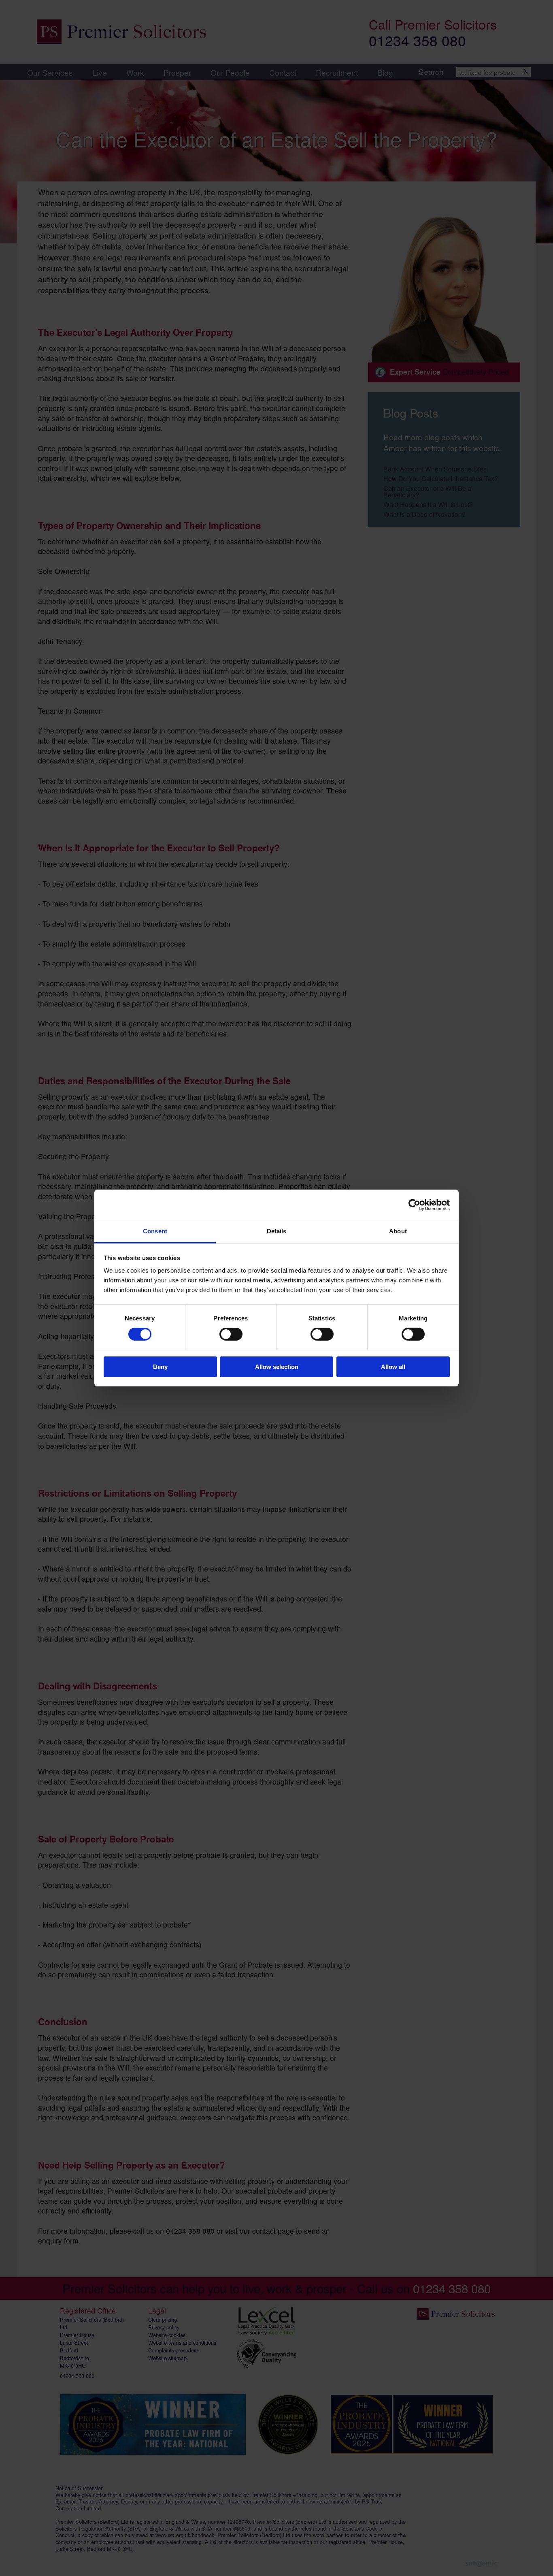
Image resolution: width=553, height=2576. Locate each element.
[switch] (231, 1334)
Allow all (393, 1367)
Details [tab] (277, 1231)
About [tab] (398, 1231)
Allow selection (277, 1367)
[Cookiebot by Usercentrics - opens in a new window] (414, 1205)
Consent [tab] (155, 1231)
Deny (160, 1367)
